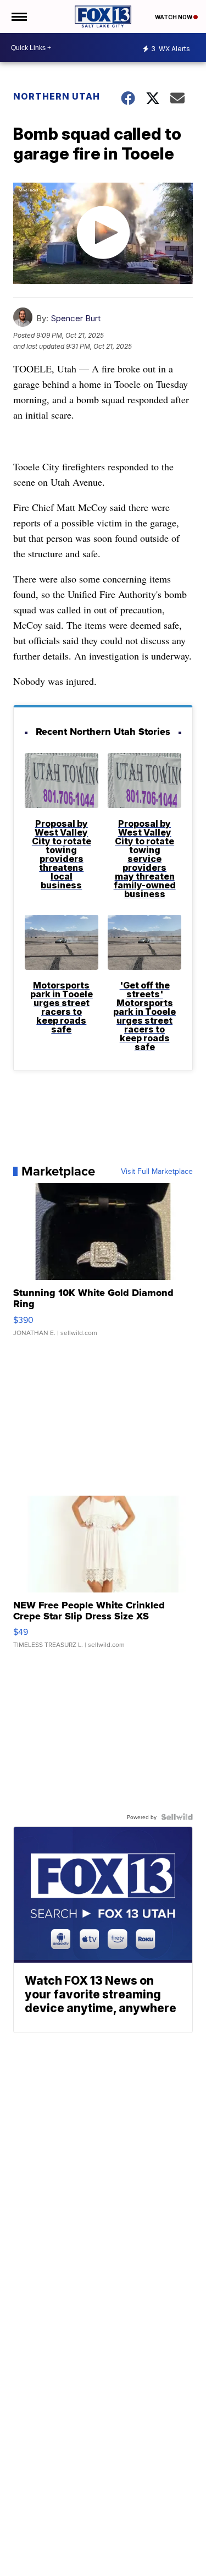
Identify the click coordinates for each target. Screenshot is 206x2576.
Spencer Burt (76, 318)
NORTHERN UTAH (57, 96)
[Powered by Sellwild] (177, 1817)
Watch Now (174, 17)
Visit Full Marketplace (157, 1171)
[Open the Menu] (18, 17)
